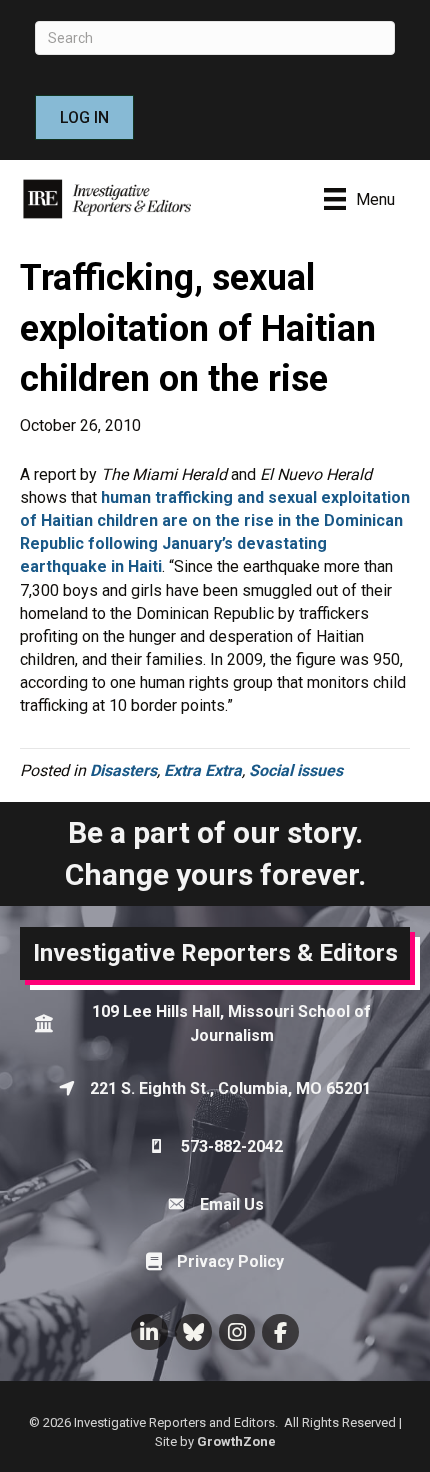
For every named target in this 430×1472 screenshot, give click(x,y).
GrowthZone (236, 1441)
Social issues (296, 770)
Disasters (123, 770)
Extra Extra (203, 770)
